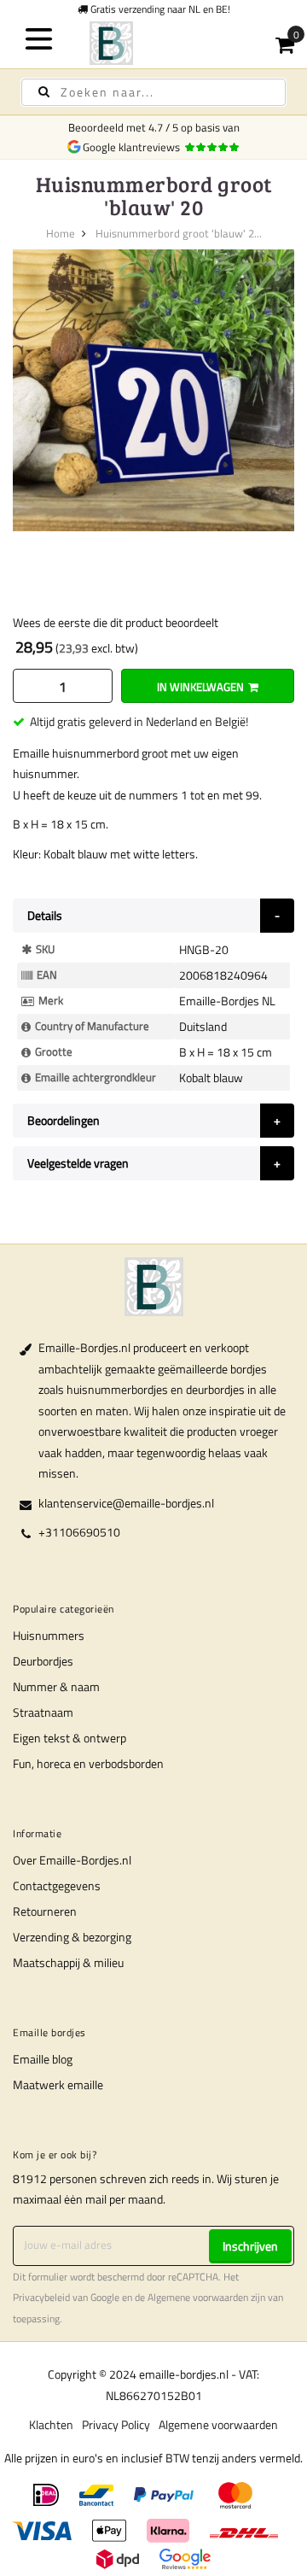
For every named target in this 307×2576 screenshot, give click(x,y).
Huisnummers (49, 1635)
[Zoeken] (44, 92)
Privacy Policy (116, 2424)
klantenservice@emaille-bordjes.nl (126, 1503)
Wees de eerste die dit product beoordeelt (116, 622)
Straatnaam (43, 1712)
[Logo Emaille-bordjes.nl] (153, 43)
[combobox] (153, 92)
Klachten (51, 2424)
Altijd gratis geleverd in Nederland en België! (139, 721)
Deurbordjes (43, 1661)
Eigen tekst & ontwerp (70, 1738)
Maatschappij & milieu (68, 1962)
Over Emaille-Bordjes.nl (72, 1860)
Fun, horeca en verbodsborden (88, 1763)
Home (61, 233)
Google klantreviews (134, 147)
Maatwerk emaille (58, 2084)
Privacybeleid (41, 2298)
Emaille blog (43, 2059)
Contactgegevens (57, 1885)
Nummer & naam (56, 1686)
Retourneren (45, 1911)
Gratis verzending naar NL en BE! (159, 9)
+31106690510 (79, 1532)
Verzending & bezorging (72, 1937)
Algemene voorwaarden (198, 2298)
